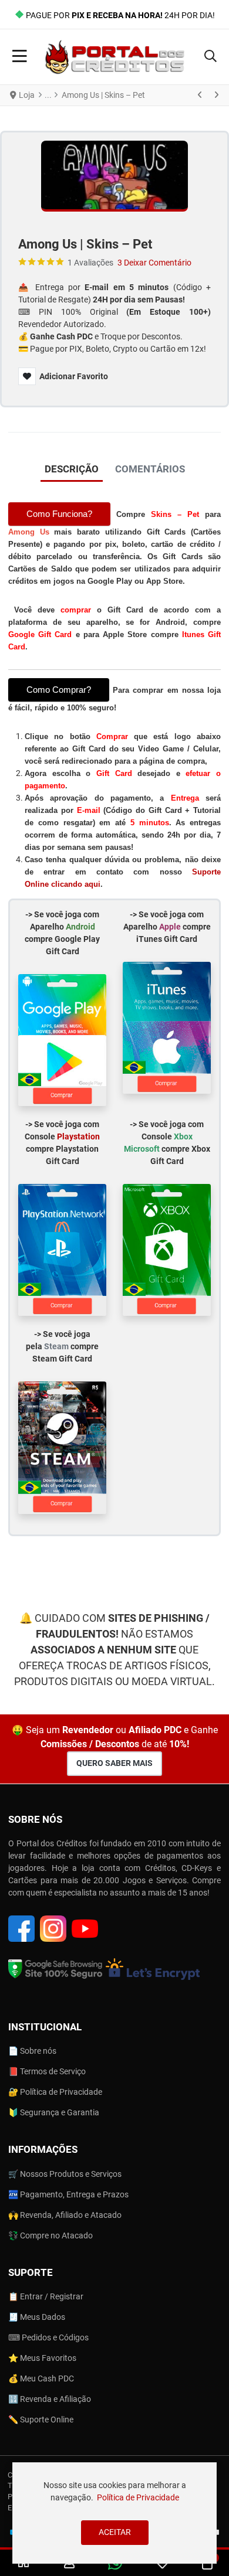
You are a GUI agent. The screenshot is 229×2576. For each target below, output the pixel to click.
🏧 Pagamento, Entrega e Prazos (68, 2194)
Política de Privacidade (138, 2497)
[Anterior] (200, 96)
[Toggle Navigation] (20, 57)
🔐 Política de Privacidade (55, 2092)
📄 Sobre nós (32, 2051)
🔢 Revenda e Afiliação (50, 2399)
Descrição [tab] (72, 469)
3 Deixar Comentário (154, 263)
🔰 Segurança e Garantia (54, 2112)
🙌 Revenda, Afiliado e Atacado (65, 2215)
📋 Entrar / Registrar (46, 2296)
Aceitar (115, 2532)
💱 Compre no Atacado (50, 2235)
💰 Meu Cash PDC (41, 2378)
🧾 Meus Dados (37, 2317)
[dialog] (114, 2513)
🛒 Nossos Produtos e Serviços (65, 2174)
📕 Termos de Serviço (47, 2071)
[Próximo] (216, 96)
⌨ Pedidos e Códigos (48, 2337)
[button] (211, 57)
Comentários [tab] (150, 469)
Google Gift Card (42, 634)
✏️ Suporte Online (41, 2420)
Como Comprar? (59, 690)
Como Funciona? (59, 514)
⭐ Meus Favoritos (42, 2358)
